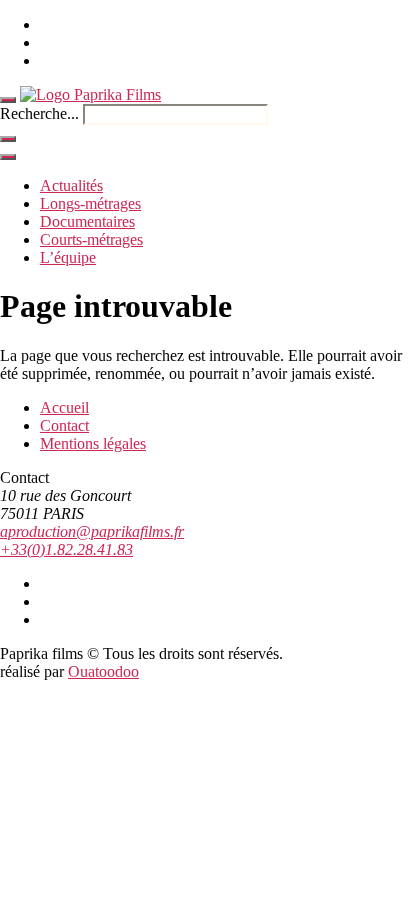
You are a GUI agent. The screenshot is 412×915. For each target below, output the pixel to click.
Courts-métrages (91, 239)
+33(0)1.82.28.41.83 (66, 549)
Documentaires (87, 221)
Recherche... (39, 113)
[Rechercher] (8, 139)
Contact (64, 425)
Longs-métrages (90, 203)
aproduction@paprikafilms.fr (92, 531)
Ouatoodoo (103, 671)
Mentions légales (93, 443)
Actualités (71, 185)
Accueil (64, 407)
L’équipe (68, 257)
